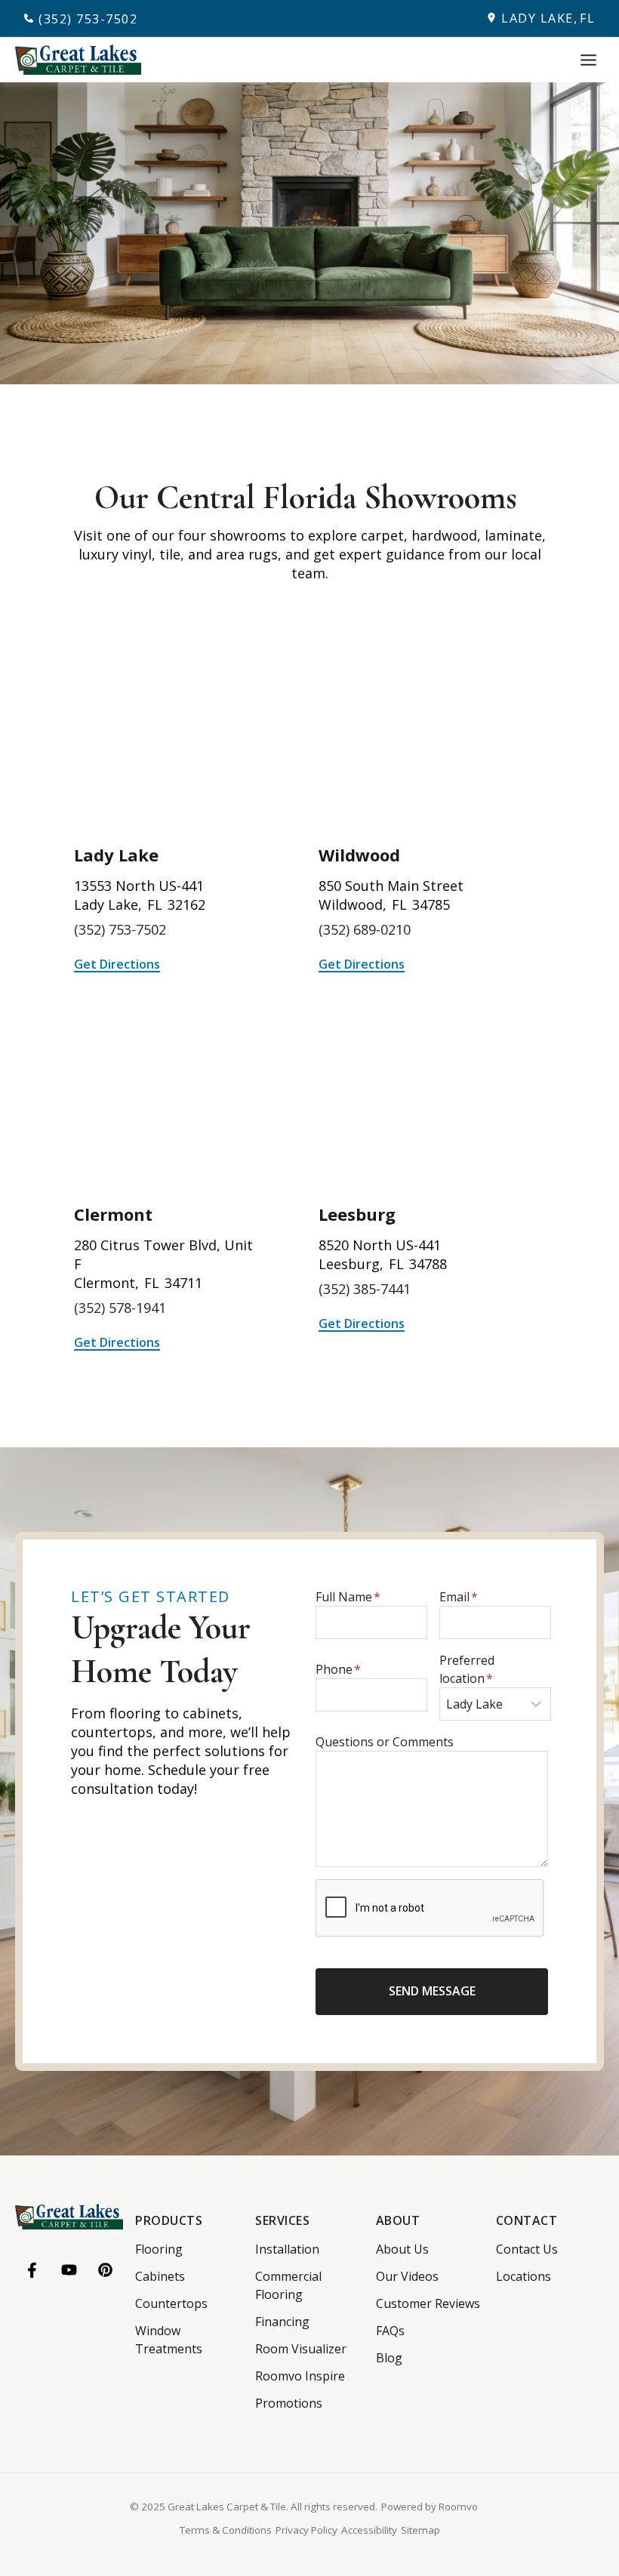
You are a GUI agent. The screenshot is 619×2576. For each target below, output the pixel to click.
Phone (338, 1669)
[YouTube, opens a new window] (69, 2270)
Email (459, 1597)
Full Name (348, 1597)
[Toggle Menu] (588, 60)
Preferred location (467, 1669)
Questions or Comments (385, 1742)
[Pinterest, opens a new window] (105, 2270)
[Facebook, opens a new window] (33, 2270)
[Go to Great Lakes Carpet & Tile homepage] (69, 2217)
